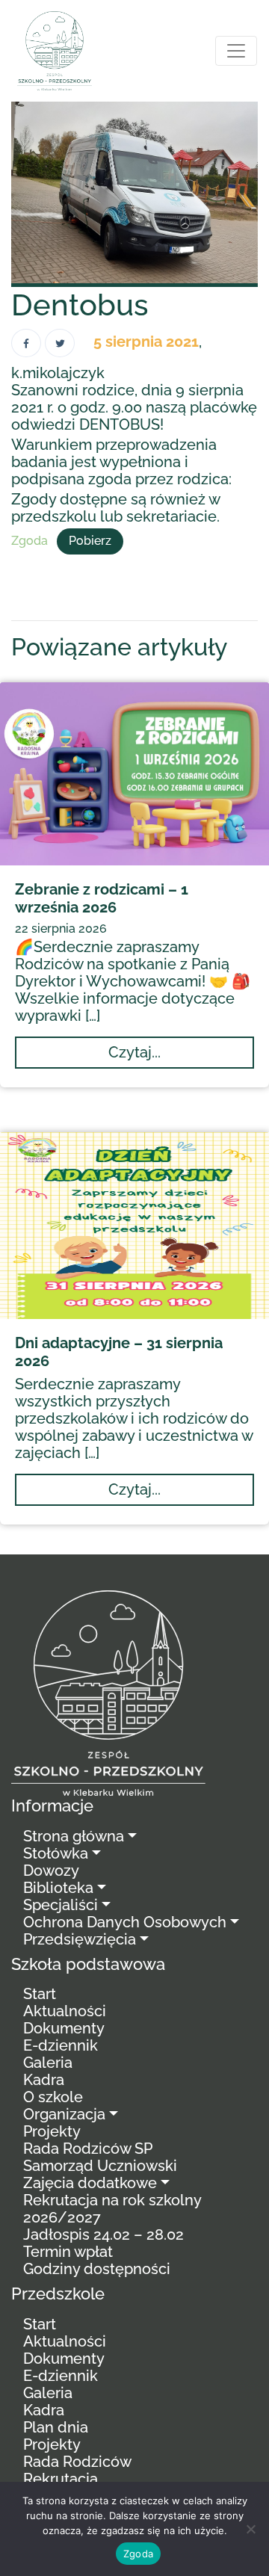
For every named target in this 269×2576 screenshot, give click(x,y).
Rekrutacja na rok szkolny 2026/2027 (112, 2209)
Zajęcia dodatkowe (90, 2183)
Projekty (52, 2131)
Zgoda (30, 541)
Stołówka (56, 1853)
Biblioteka (58, 1888)
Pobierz (90, 541)
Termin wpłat (68, 2252)
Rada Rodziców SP (88, 2149)
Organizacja (64, 2114)
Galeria (48, 2063)
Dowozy (51, 1871)
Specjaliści (61, 1905)
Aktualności (65, 2011)
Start (40, 1994)
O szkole (53, 2097)
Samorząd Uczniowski (100, 2166)
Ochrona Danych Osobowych (125, 1922)
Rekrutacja (61, 2479)
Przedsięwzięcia (80, 1939)
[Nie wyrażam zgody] (250, 2529)
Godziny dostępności (97, 2269)
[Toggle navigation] (236, 51)
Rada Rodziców (77, 2462)
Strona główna (74, 1836)
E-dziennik (61, 2045)
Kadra (44, 2080)
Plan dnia (56, 2427)
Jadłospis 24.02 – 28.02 (103, 2234)
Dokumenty (64, 2028)
